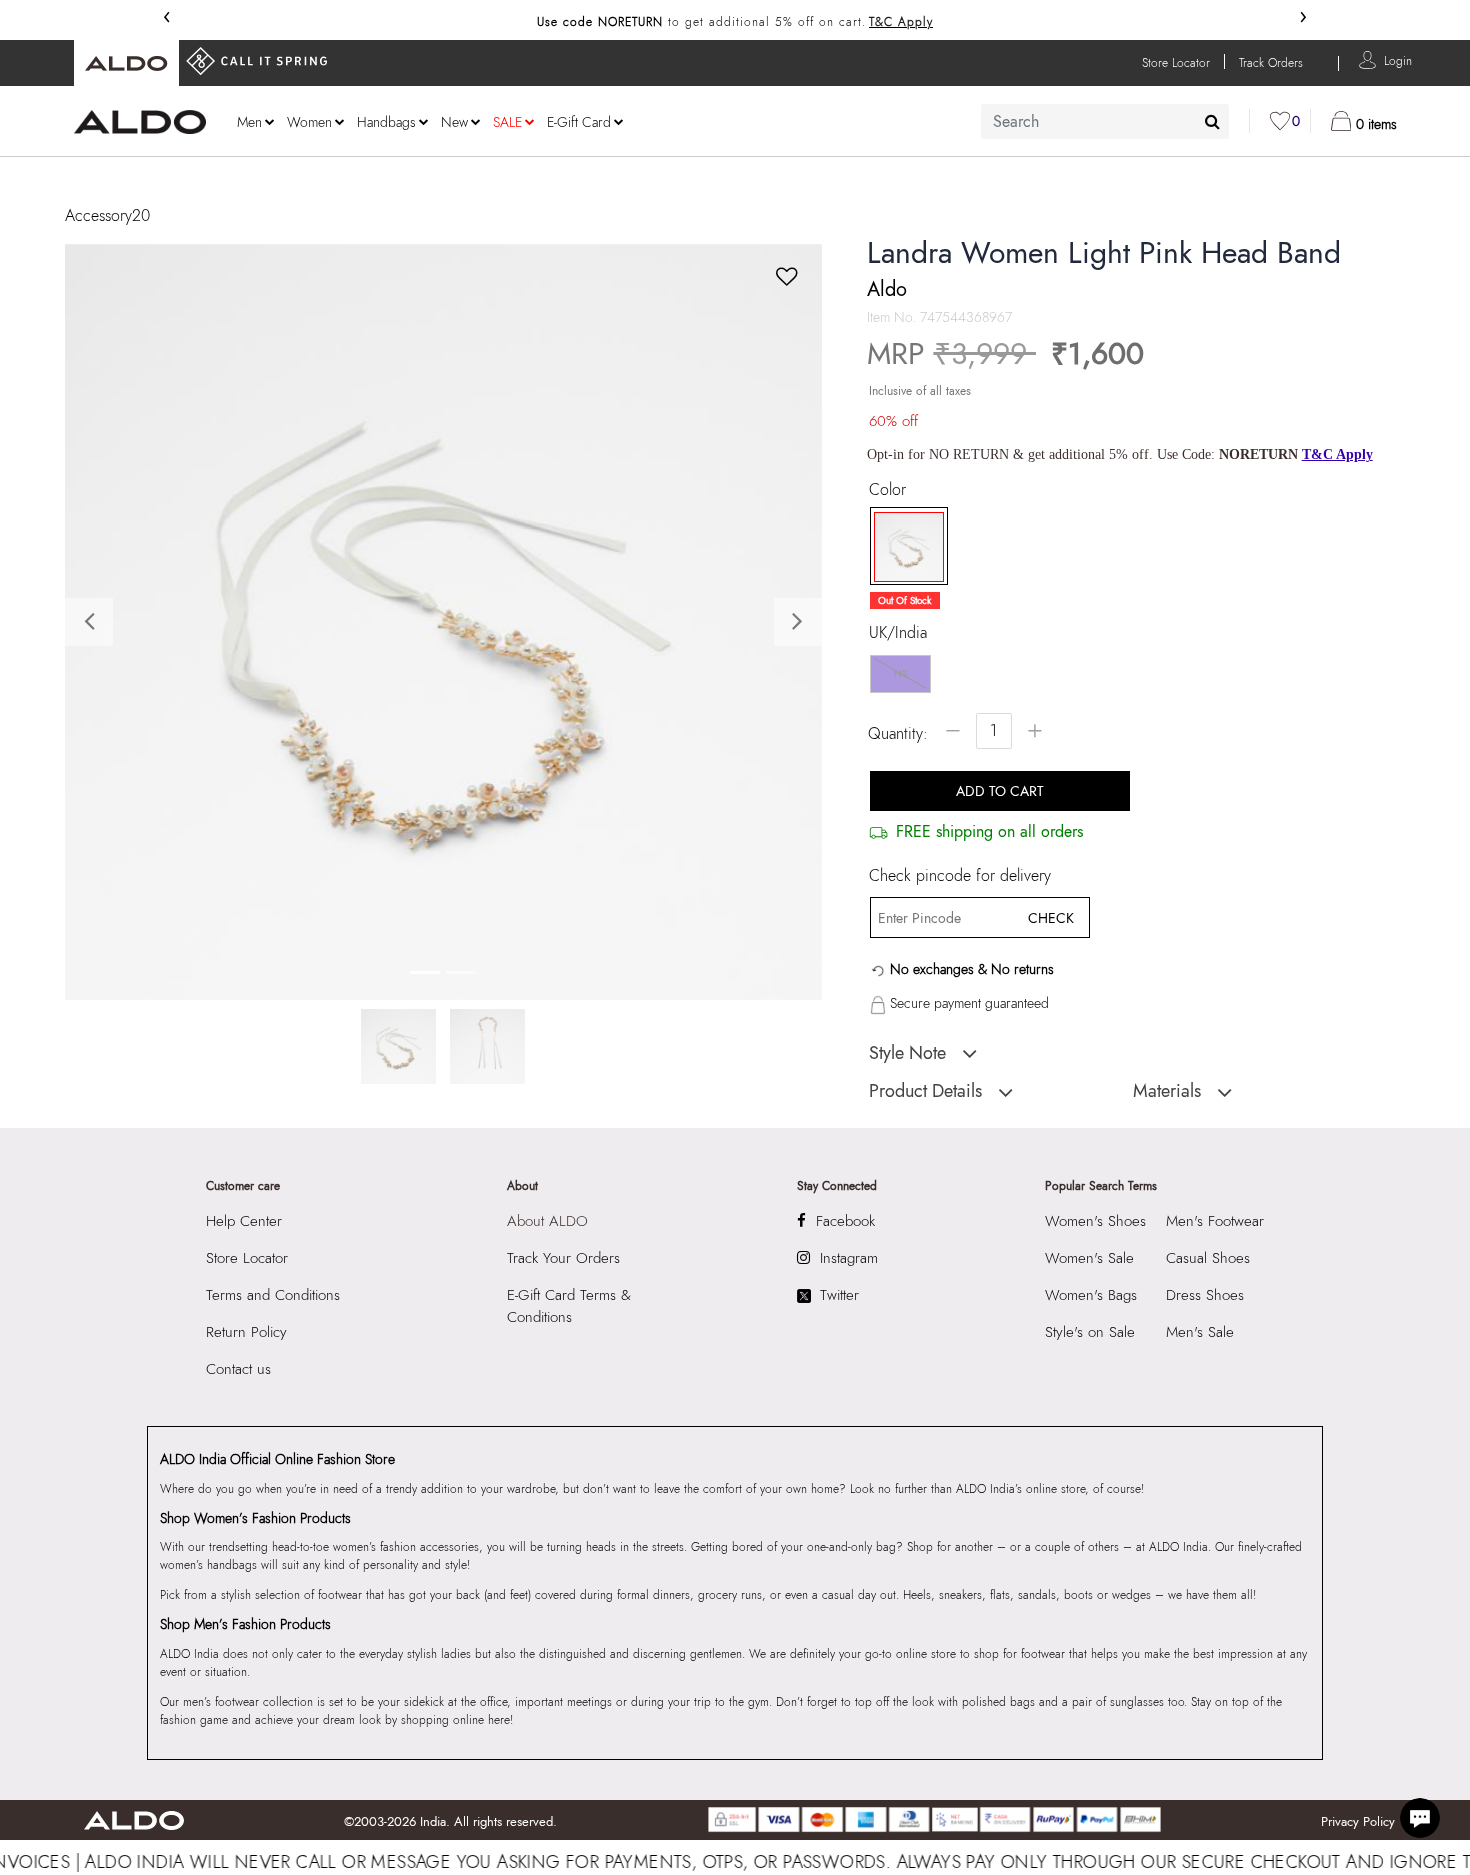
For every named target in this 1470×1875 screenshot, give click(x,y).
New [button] (454, 122)
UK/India (898, 633)
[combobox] (1105, 121)
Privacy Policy (1358, 1821)
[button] (1398, 59)
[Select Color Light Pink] (902, 547)
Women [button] (309, 122)
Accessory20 (107, 215)
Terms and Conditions (273, 1295)
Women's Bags (1091, 1295)
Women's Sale (1089, 1258)
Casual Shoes (1208, 1258)
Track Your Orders (563, 1258)
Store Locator (247, 1258)
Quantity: (898, 733)
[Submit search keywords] (1212, 121)
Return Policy (246, 1332)
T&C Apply (901, 22)
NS (900, 673)
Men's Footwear (1215, 1221)
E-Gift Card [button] (579, 122)
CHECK (1051, 918)
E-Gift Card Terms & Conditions (569, 1306)
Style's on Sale (1090, 1332)
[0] (1280, 121)
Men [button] (249, 122)
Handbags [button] (386, 122)
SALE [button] (507, 122)
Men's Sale (1200, 1332)
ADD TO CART (1000, 791)
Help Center (244, 1221)
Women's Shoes (1095, 1221)
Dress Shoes (1205, 1295)
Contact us (238, 1369)
